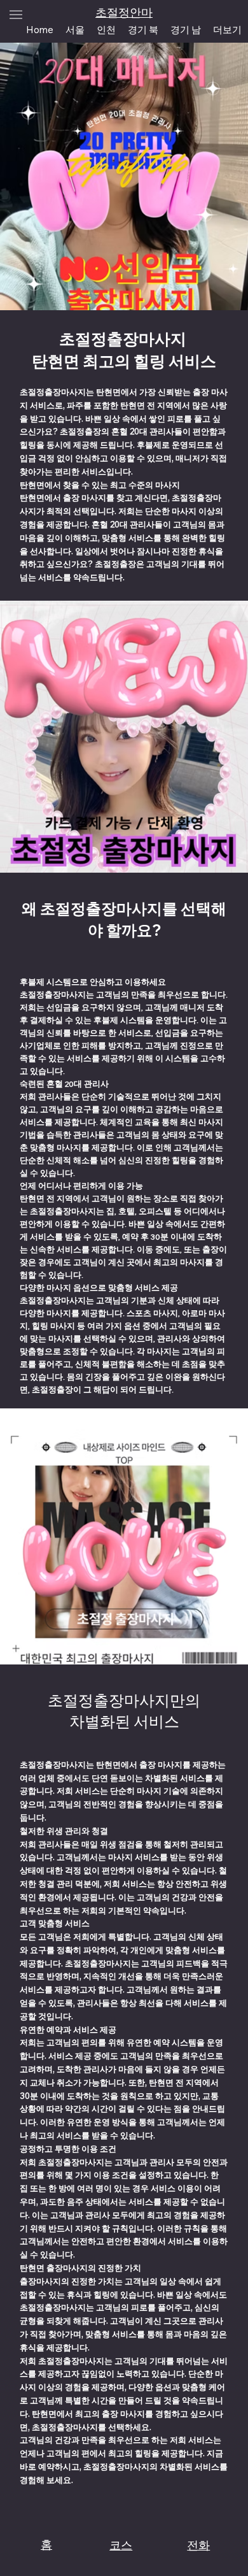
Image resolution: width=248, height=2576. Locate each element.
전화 (198, 2545)
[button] (228, 29)
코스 (121, 2545)
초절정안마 (124, 12)
